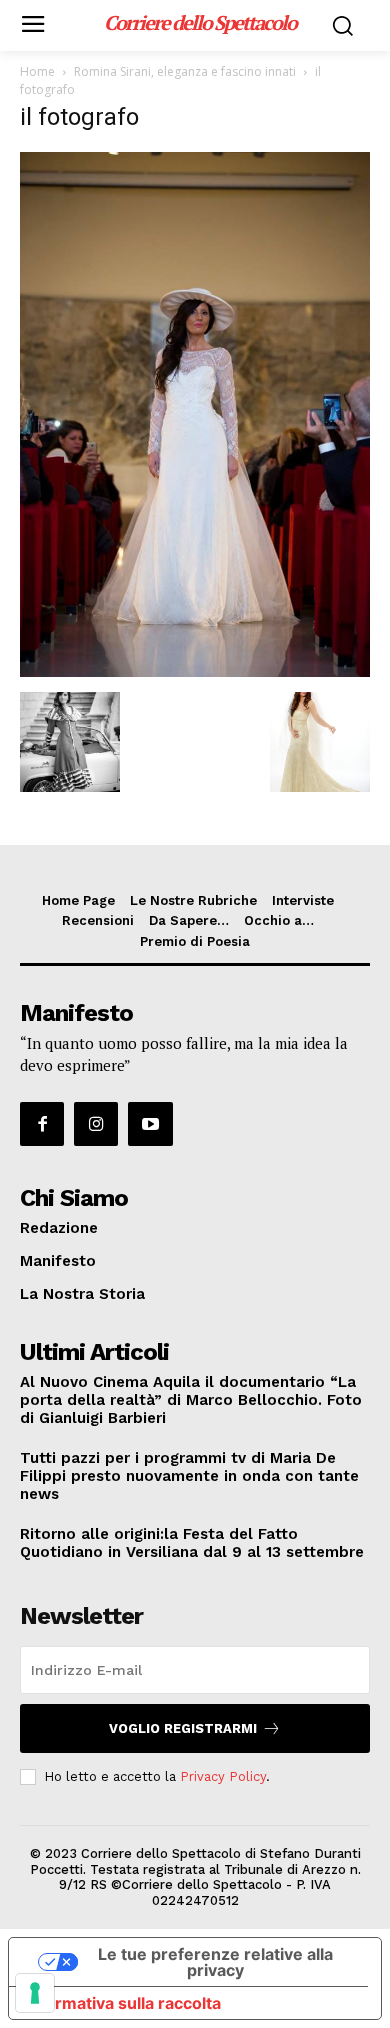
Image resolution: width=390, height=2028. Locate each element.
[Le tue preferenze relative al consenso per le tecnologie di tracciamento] (35, 1993)
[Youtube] (150, 1124)
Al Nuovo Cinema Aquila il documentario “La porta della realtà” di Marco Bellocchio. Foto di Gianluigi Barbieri (191, 1400)
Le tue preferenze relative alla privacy (215, 1962)
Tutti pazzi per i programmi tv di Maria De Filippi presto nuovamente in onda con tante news (189, 1476)
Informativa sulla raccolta (123, 2003)
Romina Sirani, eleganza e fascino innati (185, 71)
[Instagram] (96, 1124)
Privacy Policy (223, 1776)
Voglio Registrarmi (183, 1728)
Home (37, 71)
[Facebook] (42, 1124)
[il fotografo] (195, 671)
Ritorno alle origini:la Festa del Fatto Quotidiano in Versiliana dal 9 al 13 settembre (192, 1543)
